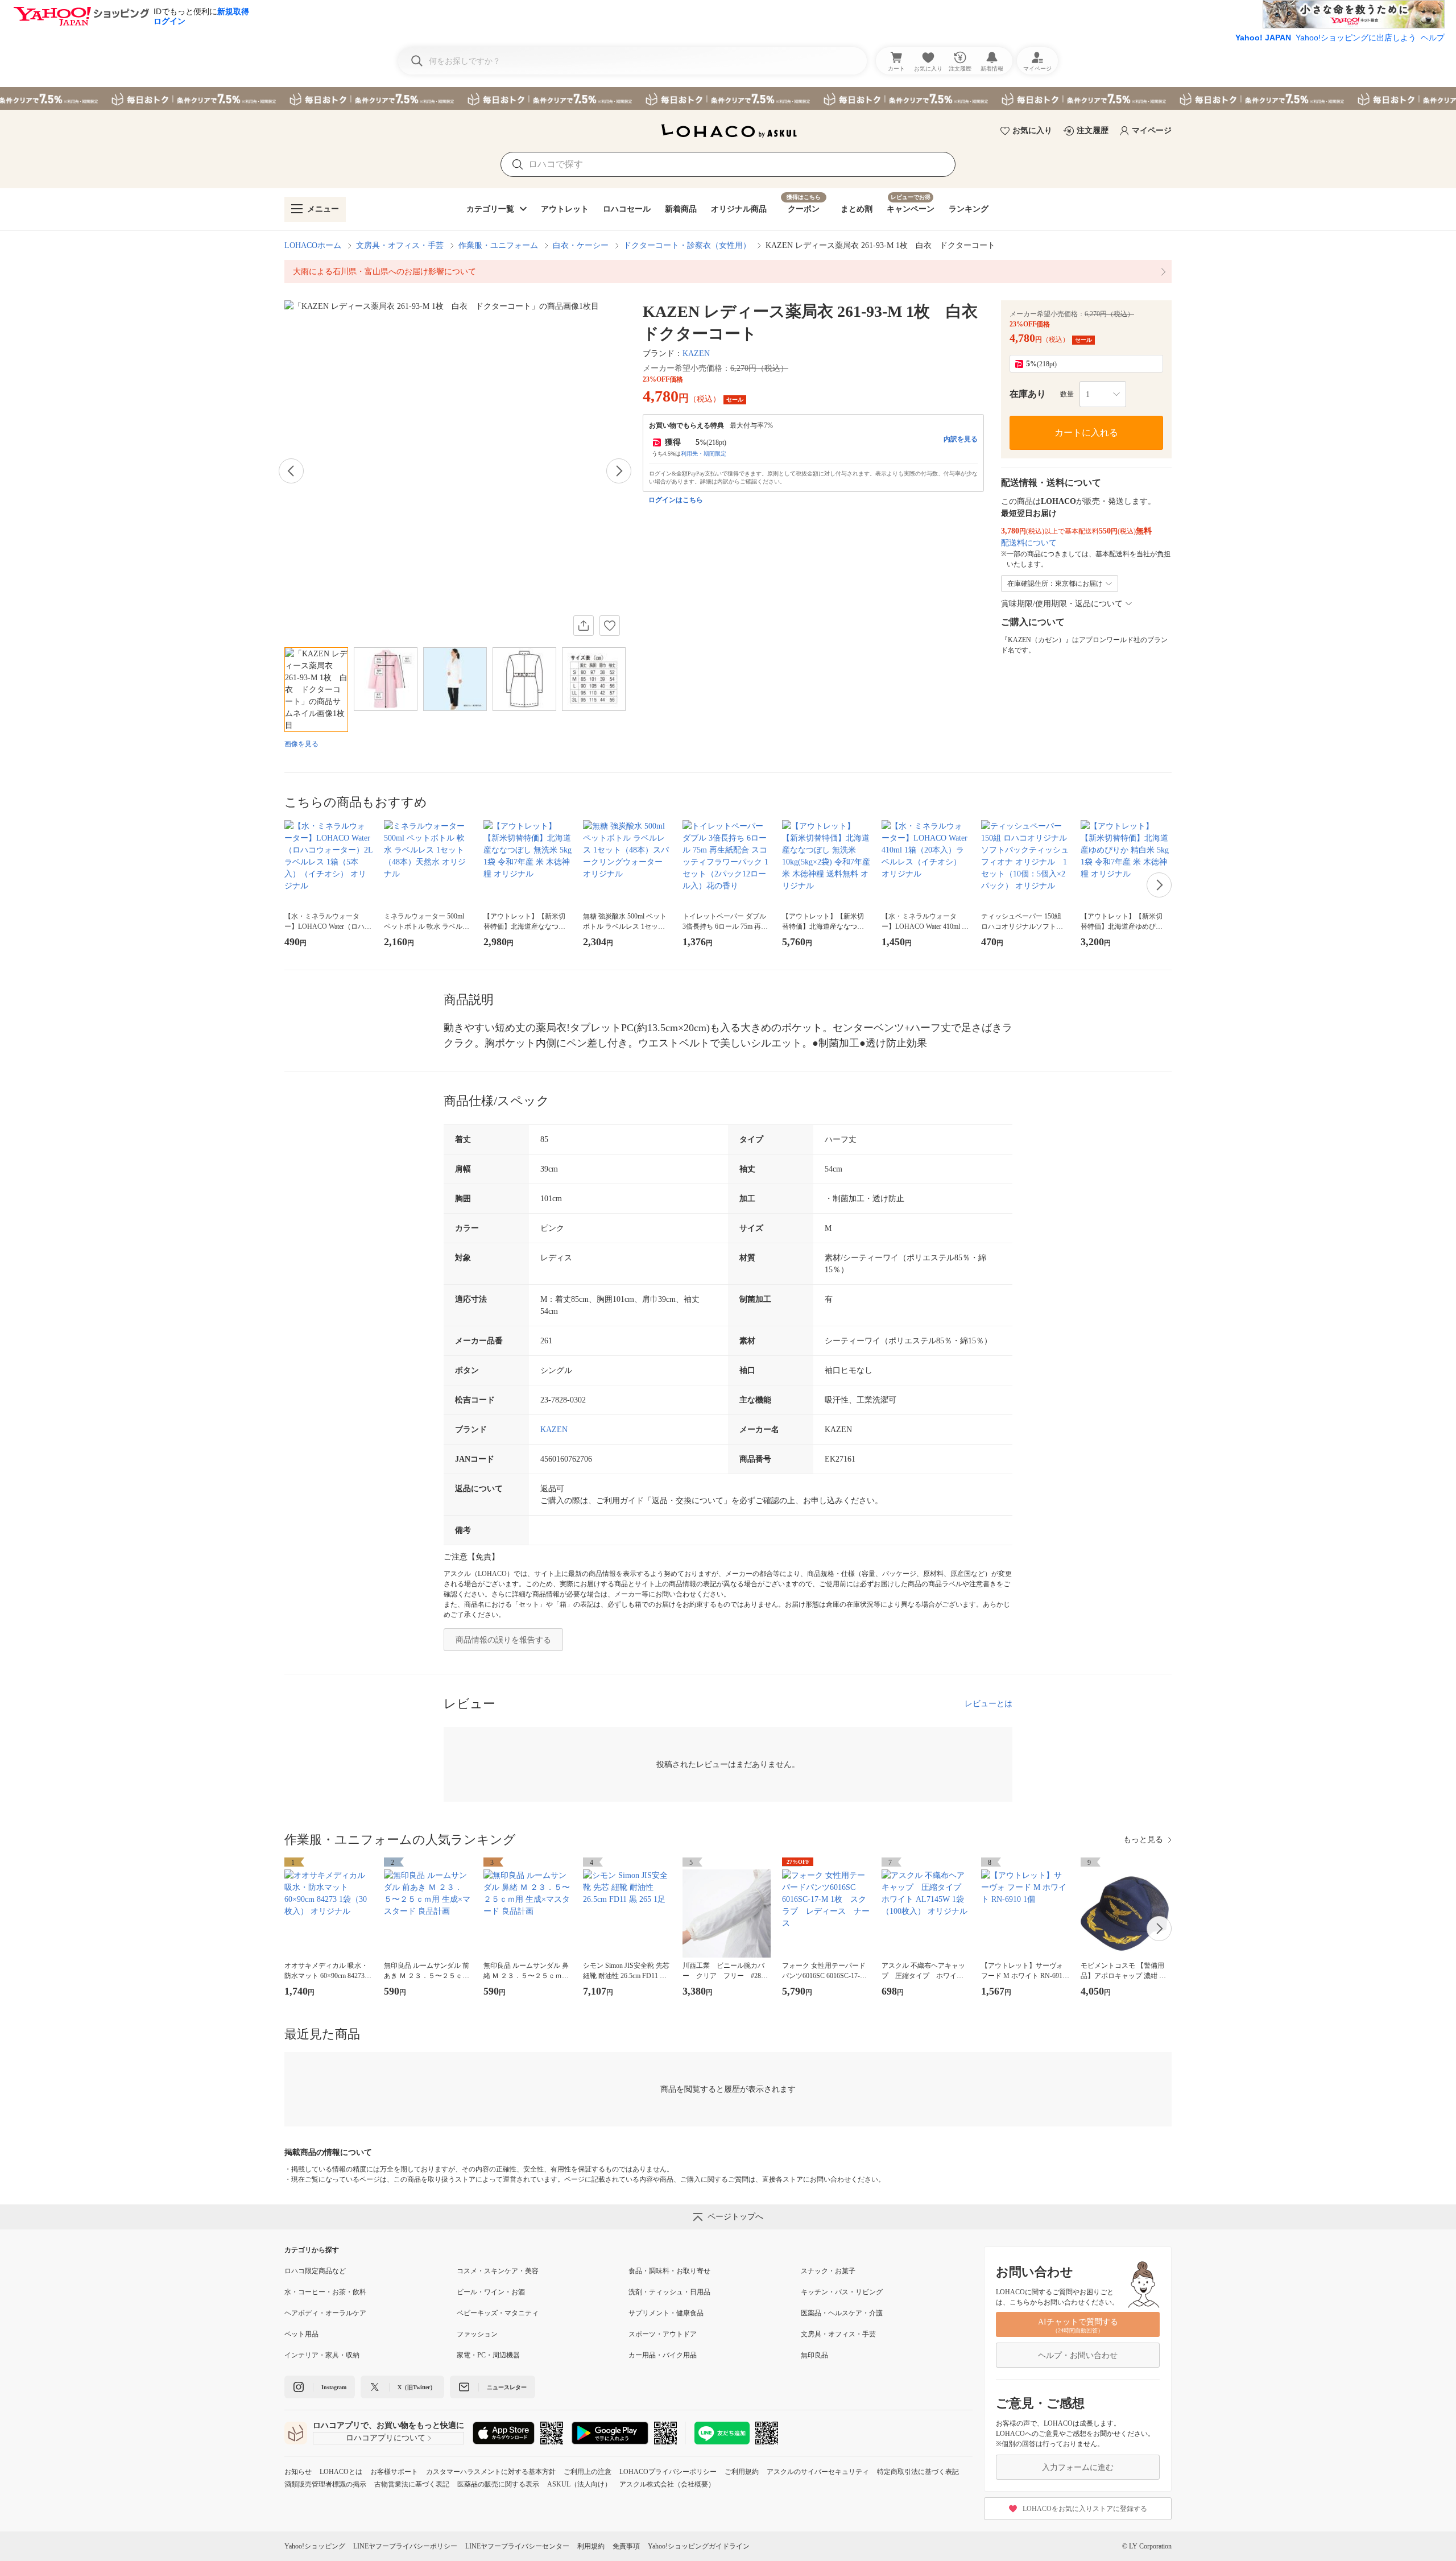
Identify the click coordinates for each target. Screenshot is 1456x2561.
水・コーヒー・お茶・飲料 (325, 2292)
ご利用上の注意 (588, 2472)
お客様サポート (394, 2472)
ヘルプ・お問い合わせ (1078, 2355)
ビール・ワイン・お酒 (491, 2292)
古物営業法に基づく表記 (412, 2484)
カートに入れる (1086, 433)
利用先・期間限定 (704, 454)
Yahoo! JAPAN (1263, 38)
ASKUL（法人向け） (579, 2484)
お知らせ (298, 2472)
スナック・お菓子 (828, 2271)
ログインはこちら (676, 500)
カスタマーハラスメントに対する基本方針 (491, 2472)
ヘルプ (1433, 38)
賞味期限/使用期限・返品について (1062, 604)
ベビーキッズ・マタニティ (498, 2313)
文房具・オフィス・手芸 (400, 245)
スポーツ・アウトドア (663, 2334)
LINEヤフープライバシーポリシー (405, 2546)
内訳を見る (961, 439)
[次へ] (619, 471)
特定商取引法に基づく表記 (918, 2472)
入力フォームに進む (1078, 2467)
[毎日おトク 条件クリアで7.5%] (728, 98)
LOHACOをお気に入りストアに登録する (1085, 2509)
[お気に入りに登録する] (610, 626)
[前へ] (291, 471)
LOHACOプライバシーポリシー (668, 2472)
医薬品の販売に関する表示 (498, 2484)
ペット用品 (301, 2334)
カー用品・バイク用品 (663, 2355)
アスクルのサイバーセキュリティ (818, 2472)
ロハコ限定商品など (315, 2271)
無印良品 (814, 2355)
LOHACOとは (341, 2472)
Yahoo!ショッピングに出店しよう (1356, 38)
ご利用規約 (742, 2472)
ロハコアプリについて (386, 2438)
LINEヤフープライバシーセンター (517, 2546)
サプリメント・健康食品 (666, 2313)
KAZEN (696, 353)
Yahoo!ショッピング (315, 2546)
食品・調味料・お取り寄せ (669, 2271)
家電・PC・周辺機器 (488, 2355)
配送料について (1029, 543)
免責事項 (626, 2546)
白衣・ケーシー (581, 245)
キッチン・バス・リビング (842, 2292)
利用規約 (591, 2546)
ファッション (477, 2334)
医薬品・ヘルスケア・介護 (842, 2313)
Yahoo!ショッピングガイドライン (699, 2546)
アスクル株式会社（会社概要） (667, 2484)
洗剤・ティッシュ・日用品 (669, 2292)
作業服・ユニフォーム (498, 245)
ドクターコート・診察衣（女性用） (687, 245)
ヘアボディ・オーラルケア (325, 2313)
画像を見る (301, 744)
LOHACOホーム (313, 245)
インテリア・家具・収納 (322, 2355)
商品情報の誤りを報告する (503, 1640)
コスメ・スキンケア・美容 (498, 2271)
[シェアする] (584, 626)
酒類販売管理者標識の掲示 (325, 2484)
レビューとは (988, 1704)
